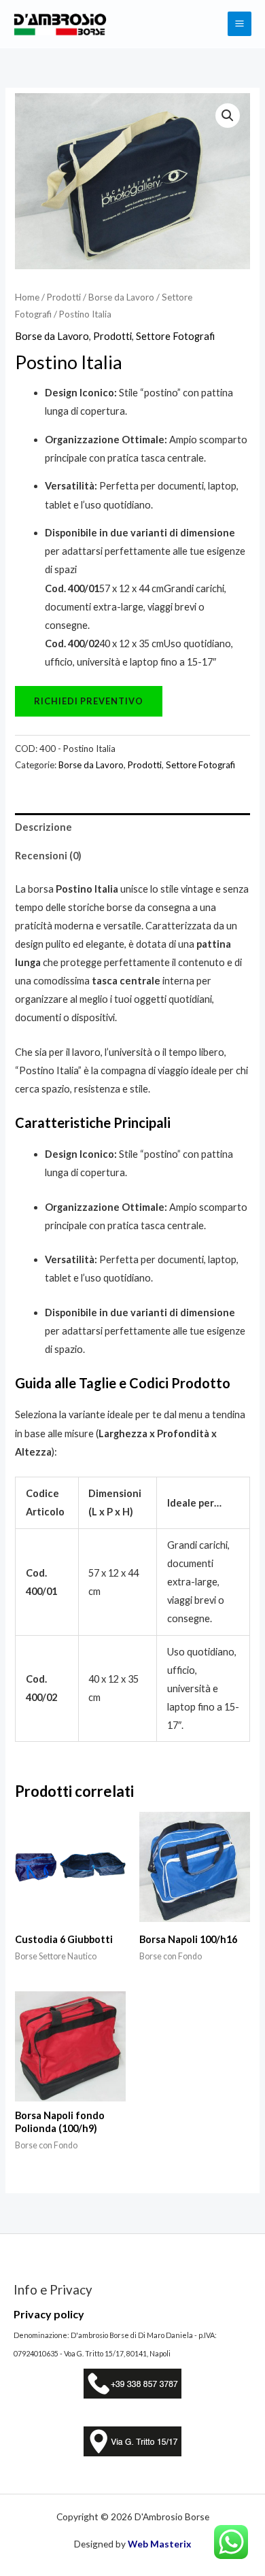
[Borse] (89, 701)
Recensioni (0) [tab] (48, 856)
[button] (228, 116)
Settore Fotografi (175, 336)
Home (27, 297)
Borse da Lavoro (121, 297)
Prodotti (64, 297)
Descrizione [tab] (43, 827)
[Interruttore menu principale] (240, 23)
